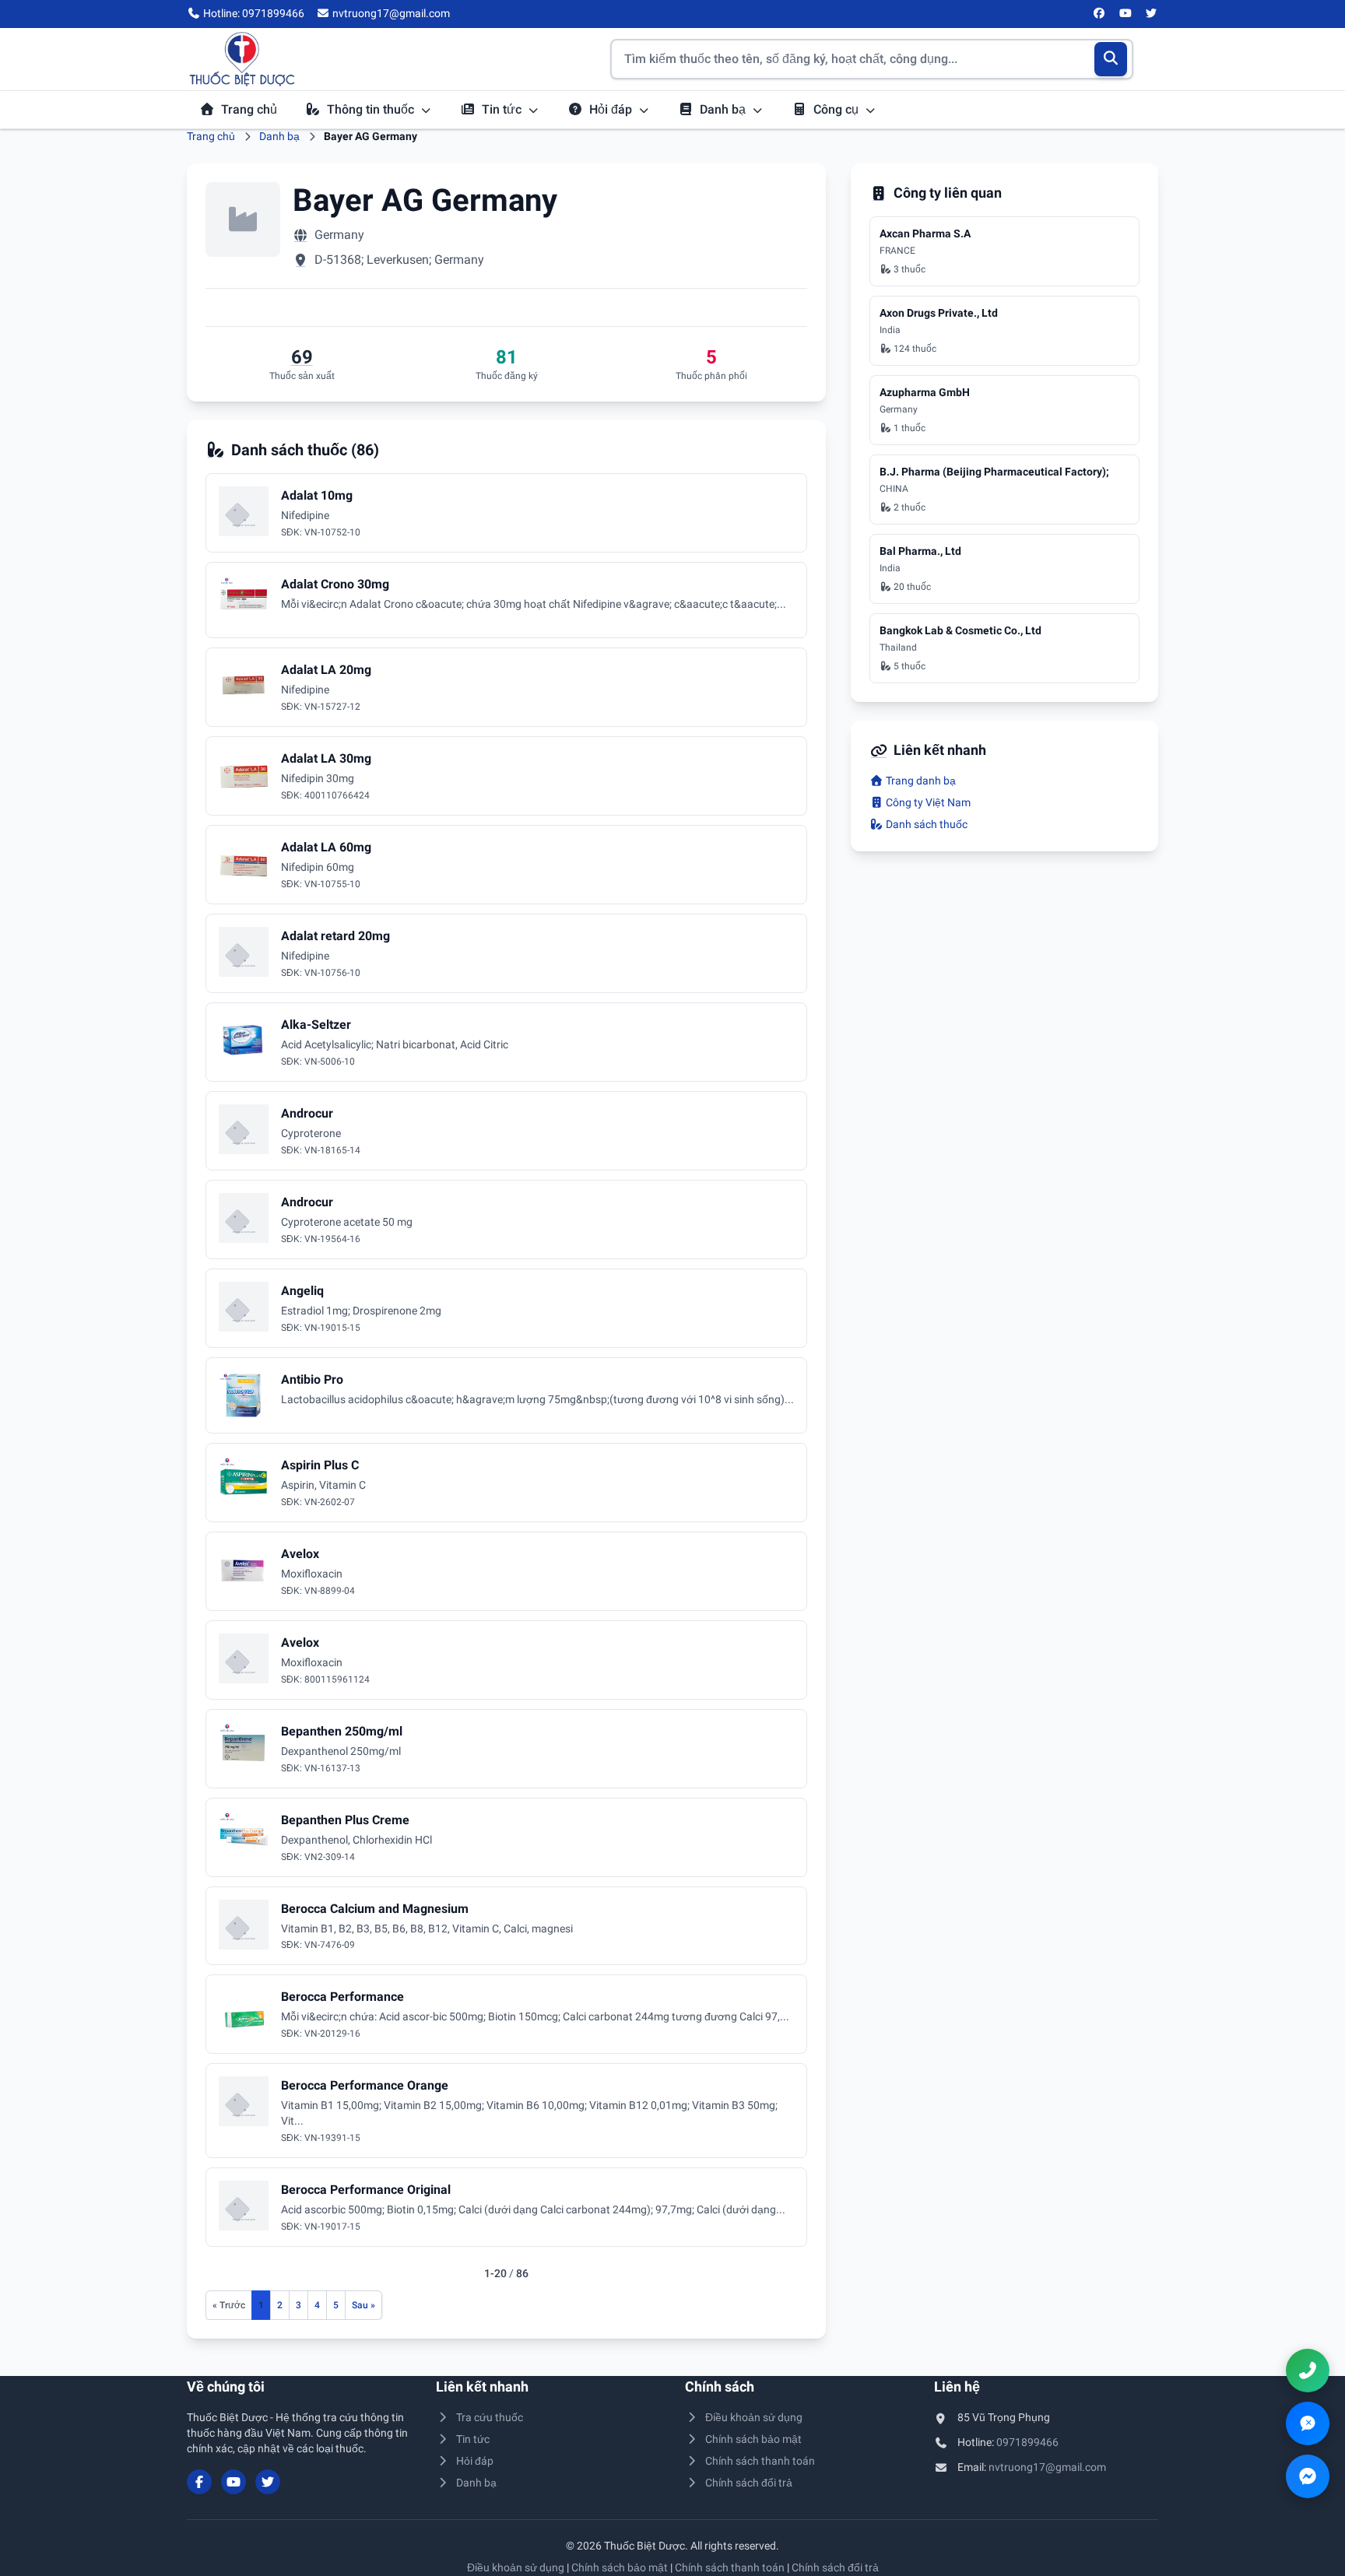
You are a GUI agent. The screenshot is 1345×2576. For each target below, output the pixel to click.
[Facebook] (1100, 14)
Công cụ (838, 109)
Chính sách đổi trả (749, 2483)
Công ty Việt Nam (927, 802)
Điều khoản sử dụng (754, 2417)
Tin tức (503, 109)
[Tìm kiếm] (1111, 59)
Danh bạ (724, 109)
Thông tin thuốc (372, 109)
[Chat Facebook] (1308, 2476)
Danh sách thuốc (925, 824)
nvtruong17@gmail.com (1047, 2467)
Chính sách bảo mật (753, 2439)
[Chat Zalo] (1308, 2423)
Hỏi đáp (612, 109)
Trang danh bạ (920, 781)
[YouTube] (1126, 14)
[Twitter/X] (1152, 14)
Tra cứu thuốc (490, 2417)
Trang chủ (249, 109)
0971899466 (1027, 2442)
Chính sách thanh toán (760, 2461)
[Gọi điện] (1308, 2371)
